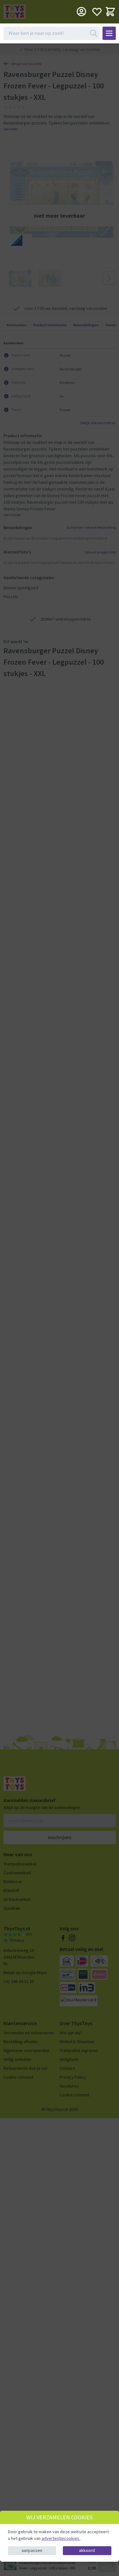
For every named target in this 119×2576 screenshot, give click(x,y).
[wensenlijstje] (97, 12)
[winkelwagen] (110, 12)
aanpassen (32, 2550)
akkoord (87, 2550)
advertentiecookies (61, 2538)
